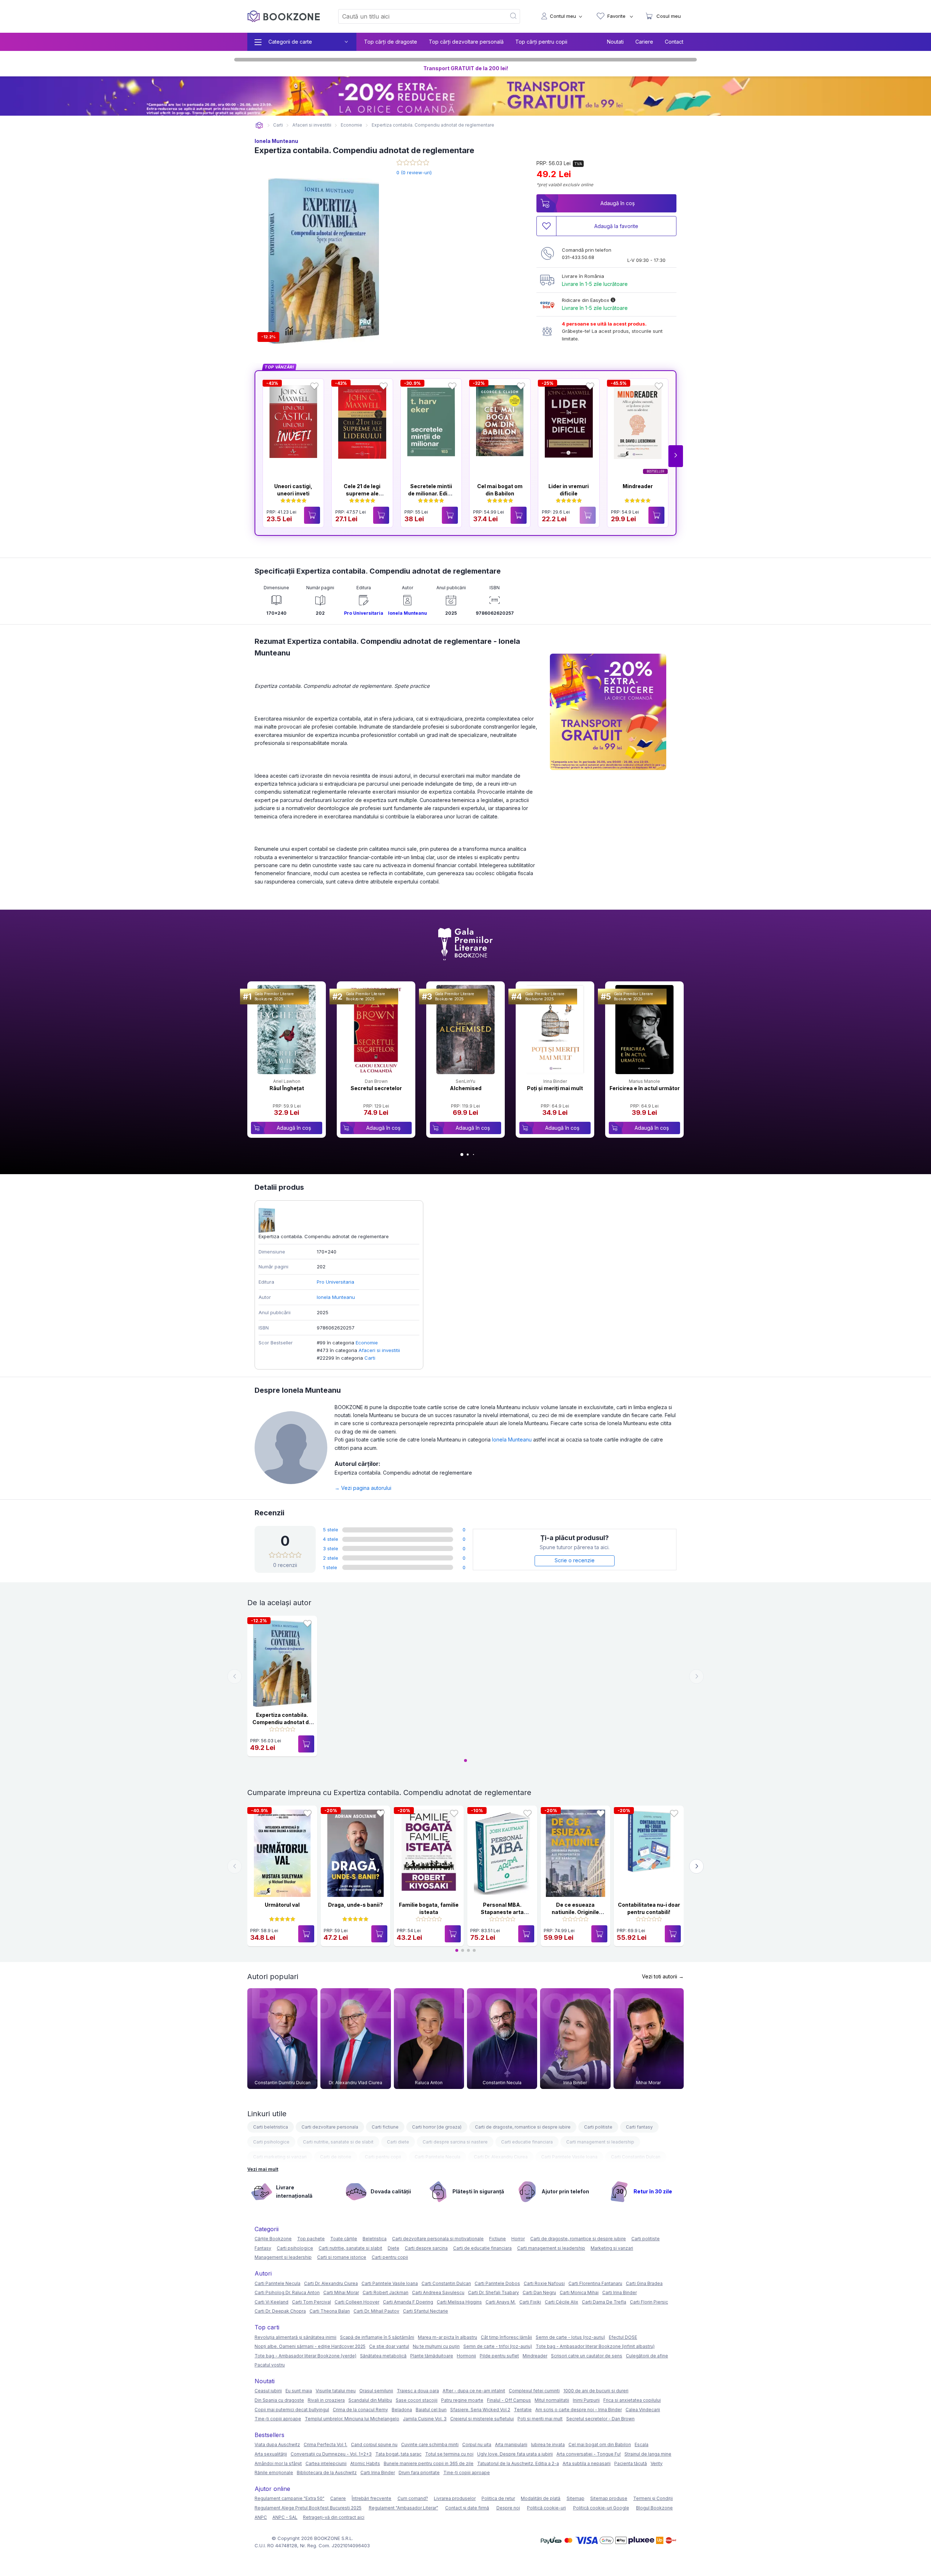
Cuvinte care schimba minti (430, 2445)
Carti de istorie (336, 2157)
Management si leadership (283, 2257)
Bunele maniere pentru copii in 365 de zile (429, 2463)
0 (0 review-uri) (414, 172)
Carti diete (398, 2142)
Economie (367, 1343)
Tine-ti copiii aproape (278, 2419)
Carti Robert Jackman (385, 2292)
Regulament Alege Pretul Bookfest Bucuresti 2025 (308, 2508)
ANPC (261, 2517)
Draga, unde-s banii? (355, 1905)
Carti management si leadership (600, 2142)
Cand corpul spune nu (374, 2445)
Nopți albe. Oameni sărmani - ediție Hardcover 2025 (310, 2346)
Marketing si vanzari (612, 2248)
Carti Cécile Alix (562, 2302)
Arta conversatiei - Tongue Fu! (589, 2454)
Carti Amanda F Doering (408, 2302)
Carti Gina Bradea (644, 2283)
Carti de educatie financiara (482, 2248)
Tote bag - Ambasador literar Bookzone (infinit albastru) (595, 2346)
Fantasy (263, 2248)
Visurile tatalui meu (336, 2391)
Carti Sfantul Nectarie (425, 2311)
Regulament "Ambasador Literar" (403, 2508)
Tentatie (523, 2410)
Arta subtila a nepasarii (587, 2463)
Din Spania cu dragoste (279, 2400)
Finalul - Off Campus (509, 2400)
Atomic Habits (365, 2463)
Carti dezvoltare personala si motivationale (438, 2239)
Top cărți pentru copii (541, 42)
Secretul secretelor (376, 1088)
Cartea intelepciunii (326, 2463)
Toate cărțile (344, 2239)
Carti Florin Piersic (649, 2302)
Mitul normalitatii (552, 2400)
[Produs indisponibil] (588, 515)
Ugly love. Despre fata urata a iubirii (515, 2454)
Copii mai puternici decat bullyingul (292, 2410)
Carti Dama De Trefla (604, 2302)
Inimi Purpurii (586, 2400)
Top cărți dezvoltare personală (466, 42)
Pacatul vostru (270, 2365)
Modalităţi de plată (541, 2498)
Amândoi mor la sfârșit (278, 2463)
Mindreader (638, 486)
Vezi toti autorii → (663, 1976)
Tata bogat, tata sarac (398, 2454)
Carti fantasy (639, 2127)
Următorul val (282, 1905)
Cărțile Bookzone (273, 2239)
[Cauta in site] (514, 16)
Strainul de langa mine (648, 2454)
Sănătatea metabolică (383, 2356)
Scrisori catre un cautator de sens (587, 2356)
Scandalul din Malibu (370, 2400)
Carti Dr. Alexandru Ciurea (501, 2157)
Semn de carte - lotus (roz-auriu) (570, 2337)
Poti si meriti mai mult (540, 2419)
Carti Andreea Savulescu (438, 2292)
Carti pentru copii (383, 2157)
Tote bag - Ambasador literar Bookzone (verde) (305, 2356)
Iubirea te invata (548, 2445)
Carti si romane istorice (342, 2257)
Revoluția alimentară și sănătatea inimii (295, 2337)
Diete (393, 2248)
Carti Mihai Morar (341, 2292)
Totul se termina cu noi (449, 2454)
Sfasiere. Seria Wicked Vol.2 (480, 2410)
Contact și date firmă (467, 2508)
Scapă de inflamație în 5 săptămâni (377, 2337)
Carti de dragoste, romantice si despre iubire (523, 2127)
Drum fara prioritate (419, 2473)
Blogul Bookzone (654, 2508)
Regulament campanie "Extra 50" (289, 2498)
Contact (674, 42)
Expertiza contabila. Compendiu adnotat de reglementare (282, 1722)
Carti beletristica (271, 2127)
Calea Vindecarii (643, 2410)
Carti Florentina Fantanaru (595, 2283)
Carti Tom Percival (311, 2302)
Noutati (615, 42)
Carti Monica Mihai (579, 2292)
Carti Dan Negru (539, 2292)
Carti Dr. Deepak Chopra (280, 2311)
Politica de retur (498, 2498)
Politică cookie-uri (546, 2508)
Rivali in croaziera (326, 2400)
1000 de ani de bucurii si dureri (596, 2391)
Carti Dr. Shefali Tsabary (494, 2292)
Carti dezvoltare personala (330, 2127)
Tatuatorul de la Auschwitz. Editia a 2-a (518, 2463)
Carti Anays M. (501, 2302)
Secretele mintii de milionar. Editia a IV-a (431, 493)
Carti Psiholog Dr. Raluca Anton (287, 2292)
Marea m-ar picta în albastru (447, 2337)
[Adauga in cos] (312, 515)
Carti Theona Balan (330, 2311)
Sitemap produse (609, 2498)
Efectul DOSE (623, 2337)
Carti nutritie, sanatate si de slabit (338, 2142)
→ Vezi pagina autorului (363, 1488)
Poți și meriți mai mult (555, 1088)
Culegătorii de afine (647, 2356)
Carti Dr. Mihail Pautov (376, 2311)
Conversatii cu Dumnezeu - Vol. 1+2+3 (331, 2454)
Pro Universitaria (364, 613)
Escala (642, 2445)
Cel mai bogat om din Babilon (600, 2445)
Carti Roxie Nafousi (544, 2283)
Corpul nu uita (477, 2445)
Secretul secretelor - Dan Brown (600, 2419)
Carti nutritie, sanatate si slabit (350, 2248)
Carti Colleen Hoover (357, 2302)
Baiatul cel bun (431, 2410)
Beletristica (375, 2239)
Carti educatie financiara (527, 2142)
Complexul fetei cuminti (534, 2391)
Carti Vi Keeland (271, 2302)
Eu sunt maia (299, 2391)
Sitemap (576, 2498)
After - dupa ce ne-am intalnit (474, 2391)
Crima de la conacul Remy (360, 2410)
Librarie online (259, 125)
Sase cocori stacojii (417, 2400)
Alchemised (466, 1088)
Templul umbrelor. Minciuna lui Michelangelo (352, 2419)
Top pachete (311, 2239)
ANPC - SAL (285, 2517)
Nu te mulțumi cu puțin (436, 2346)
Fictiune (498, 2239)
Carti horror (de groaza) (437, 2127)
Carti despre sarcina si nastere (455, 2142)
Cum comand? (413, 2498)
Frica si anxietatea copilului (632, 2400)
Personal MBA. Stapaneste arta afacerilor (502, 1912)
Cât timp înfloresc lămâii (506, 2337)
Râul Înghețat (287, 1088)
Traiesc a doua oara (418, 2391)
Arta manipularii (511, 2445)
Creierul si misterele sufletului (482, 2419)
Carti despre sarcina (426, 2248)
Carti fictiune (385, 2127)
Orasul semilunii (376, 2391)
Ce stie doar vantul (389, 2346)
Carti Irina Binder (620, 2292)
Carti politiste (598, 2127)
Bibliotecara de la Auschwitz (327, 2473)
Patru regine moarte (462, 2400)
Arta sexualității (271, 2454)
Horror (518, 2239)
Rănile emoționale (274, 2473)
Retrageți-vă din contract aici (334, 2517)
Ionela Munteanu (276, 141)
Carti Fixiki (530, 2302)
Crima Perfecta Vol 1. (325, 2445)
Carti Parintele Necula (437, 2157)
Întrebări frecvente (371, 2498)
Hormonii (466, 2356)
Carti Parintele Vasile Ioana (569, 2157)
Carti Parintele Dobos (497, 2283)
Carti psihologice (271, 2142)
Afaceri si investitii (379, 1350)
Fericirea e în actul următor (645, 1088)
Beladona (402, 2410)
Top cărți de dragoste (391, 42)
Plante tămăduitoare (432, 2356)
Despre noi (508, 2508)
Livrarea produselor (455, 2498)
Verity (657, 2463)
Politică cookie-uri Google (601, 2508)
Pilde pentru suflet (499, 2356)
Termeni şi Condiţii (653, 2498)
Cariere (644, 42)
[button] (676, 456)
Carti (370, 1358)
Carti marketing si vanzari (280, 2157)
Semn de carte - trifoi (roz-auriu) (498, 2346)
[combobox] (418, 16)
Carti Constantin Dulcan (636, 2157)
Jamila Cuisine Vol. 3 (425, 2419)
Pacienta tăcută (631, 2463)
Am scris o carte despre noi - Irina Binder (579, 2410)
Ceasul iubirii (268, 2391)
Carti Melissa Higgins (459, 2302)
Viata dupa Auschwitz (277, 2445)
